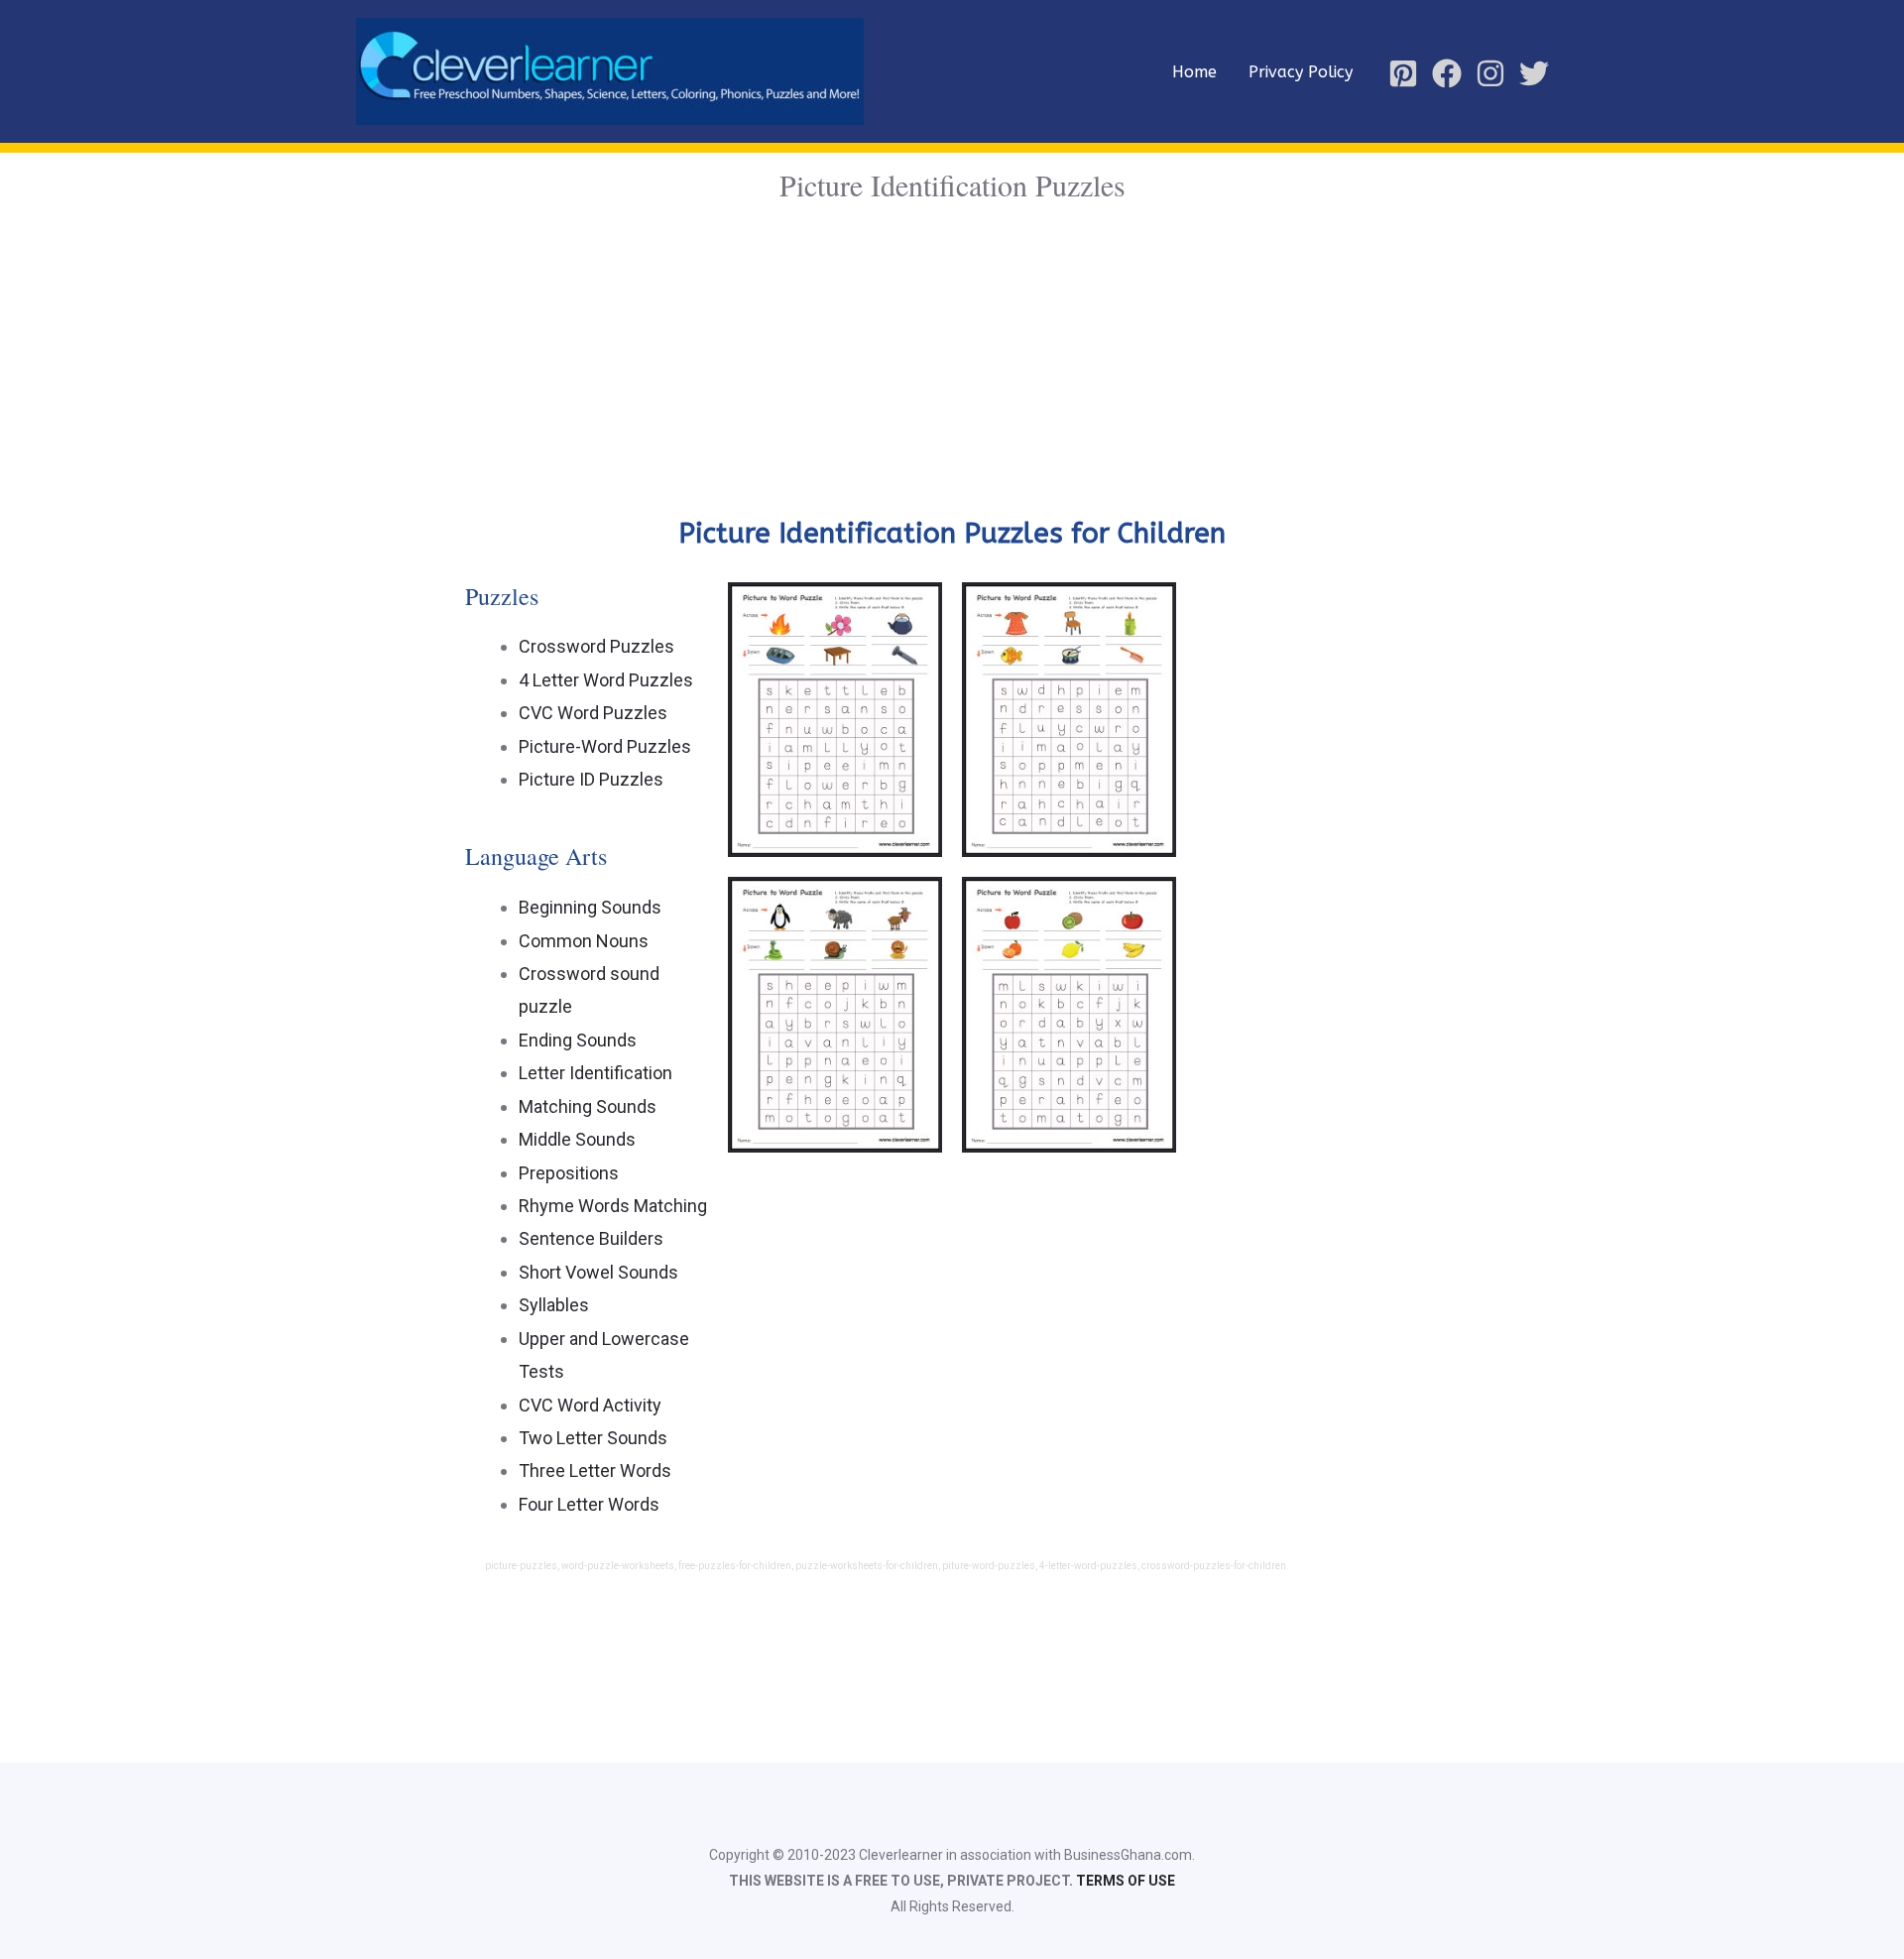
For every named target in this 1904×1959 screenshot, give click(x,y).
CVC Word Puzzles (593, 713)
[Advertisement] (952, 357)
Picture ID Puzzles (591, 779)
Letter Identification (595, 1073)
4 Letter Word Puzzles (606, 680)
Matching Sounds (588, 1106)
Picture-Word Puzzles (605, 746)
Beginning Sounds (590, 907)
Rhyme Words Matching (613, 1206)
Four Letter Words (589, 1504)
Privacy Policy (1301, 72)
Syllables (554, 1305)
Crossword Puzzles (596, 646)
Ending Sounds (578, 1040)
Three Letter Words (595, 1470)
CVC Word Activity (590, 1405)
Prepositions (569, 1173)
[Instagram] (1490, 73)
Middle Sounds (577, 1139)
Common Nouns (584, 941)
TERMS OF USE (1126, 1881)
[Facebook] (1447, 73)
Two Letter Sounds (593, 1438)
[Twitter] (1534, 73)
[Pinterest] (1403, 73)
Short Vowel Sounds (598, 1272)
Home (1194, 72)
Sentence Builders (591, 1238)
